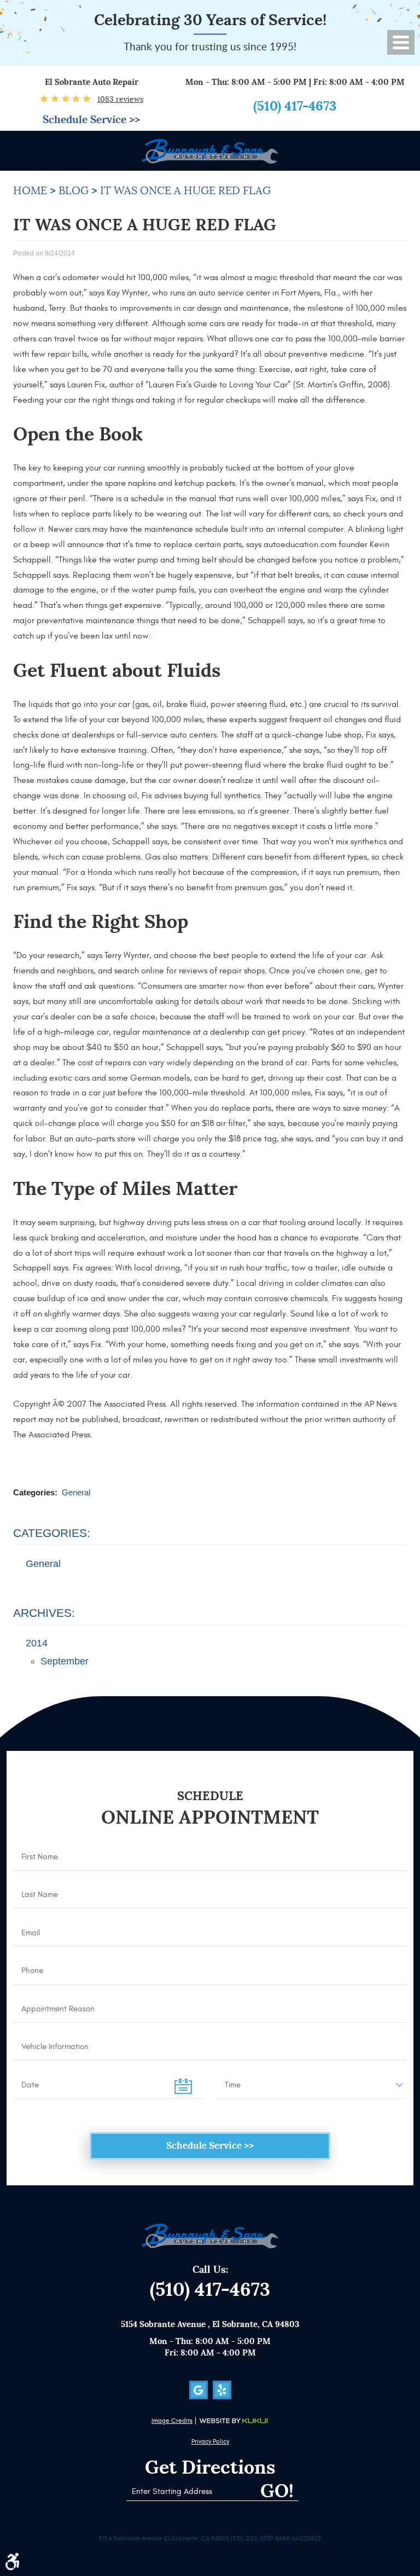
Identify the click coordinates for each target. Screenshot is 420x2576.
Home (30, 191)
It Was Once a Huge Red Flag (185, 191)
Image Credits (172, 2421)
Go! (277, 2491)
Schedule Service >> (91, 120)
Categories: (52, 1533)
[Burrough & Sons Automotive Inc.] (210, 151)
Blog (74, 191)
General (76, 1492)
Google (199, 2390)
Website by (234, 2421)
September (65, 1661)
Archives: (44, 1613)
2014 (37, 1643)
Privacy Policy (210, 2441)
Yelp (222, 2390)
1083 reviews (120, 99)
